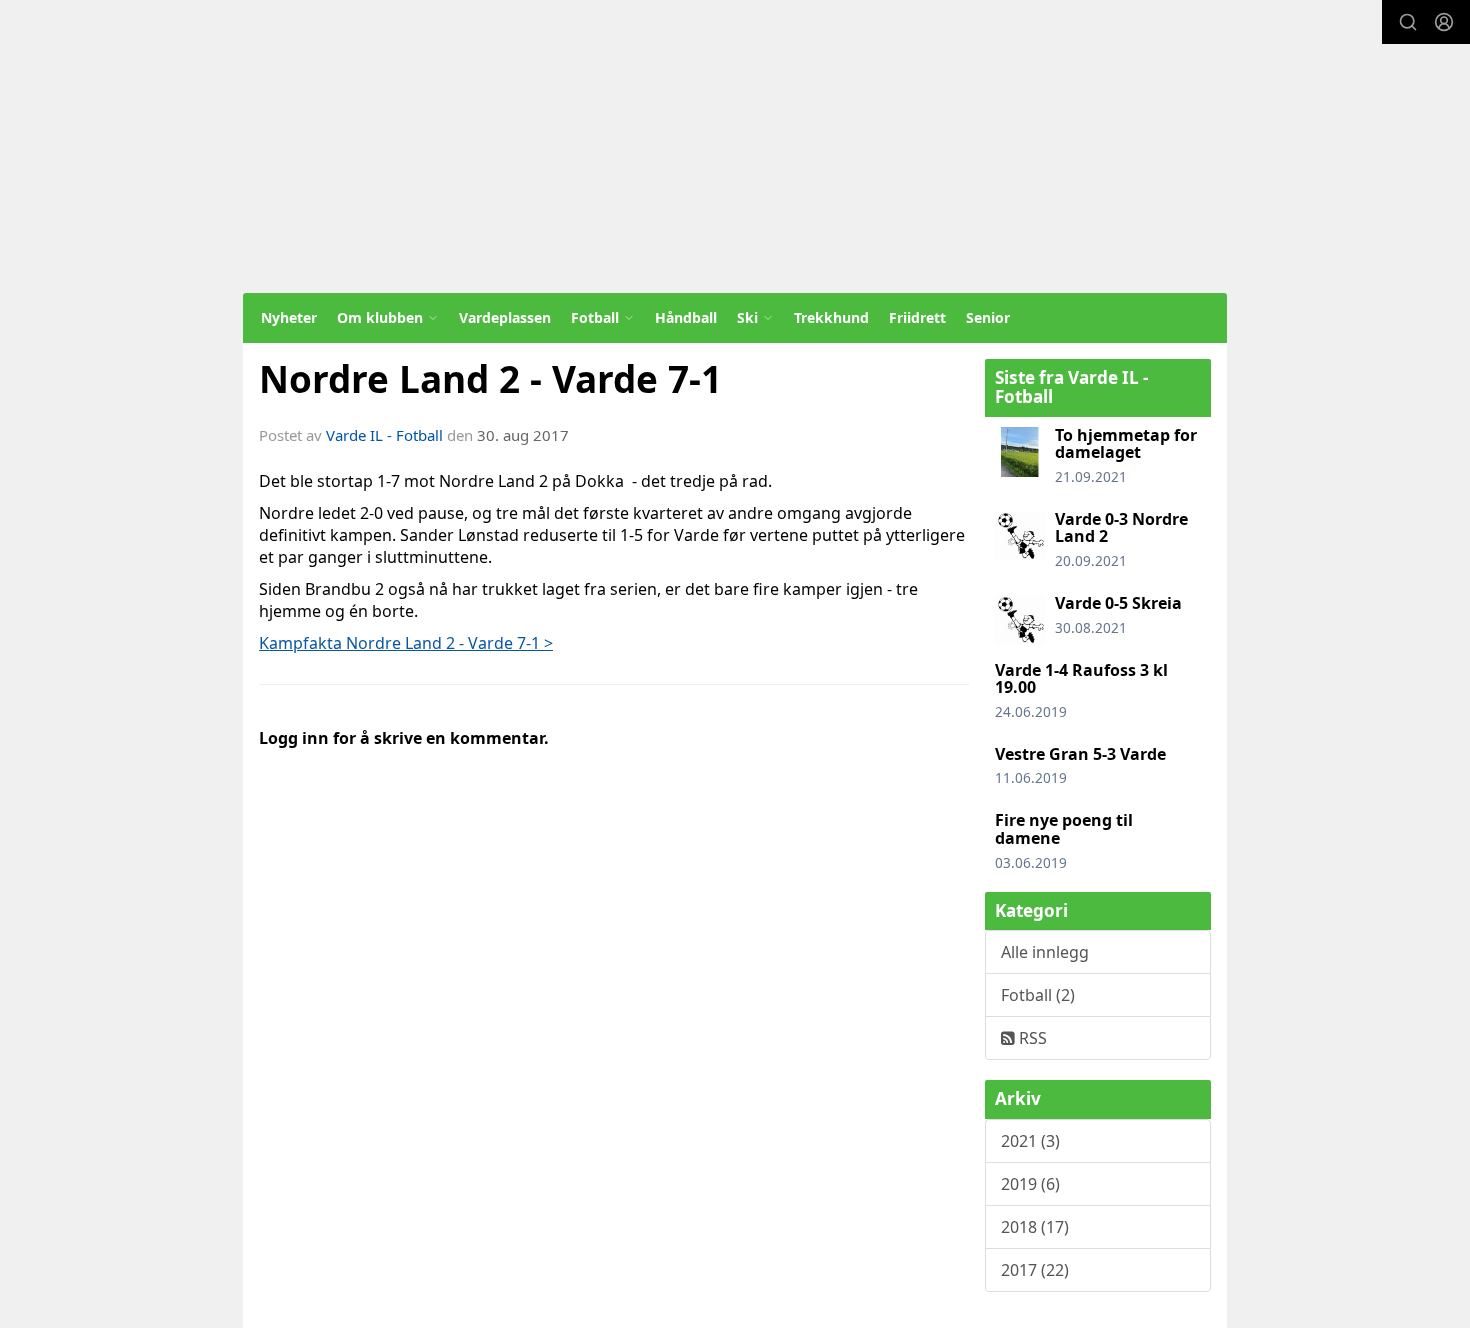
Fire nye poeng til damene (1064, 829)
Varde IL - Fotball (384, 435)
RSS (1031, 1038)
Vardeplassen (505, 317)
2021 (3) (1030, 1141)
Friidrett (917, 317)
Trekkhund (831, 317)
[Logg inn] (1444, 22)
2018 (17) (1035, 1227)
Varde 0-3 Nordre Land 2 (1121, 528)
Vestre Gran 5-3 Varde (1080, 754)
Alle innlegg (1045, 952)
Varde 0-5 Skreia (1118, 603)
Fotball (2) (1038, 995)
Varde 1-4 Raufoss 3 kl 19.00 (1081, 679)
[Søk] (1408, 22)
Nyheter (289, 317)
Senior (988, 317)
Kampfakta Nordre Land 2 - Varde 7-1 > (406, 643)
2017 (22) (1035, 1270)
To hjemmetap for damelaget (1126, 444)
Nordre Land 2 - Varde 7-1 (490, 379)
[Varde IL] (735, 146)
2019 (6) (1030, 1184)
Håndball (686, 317)
